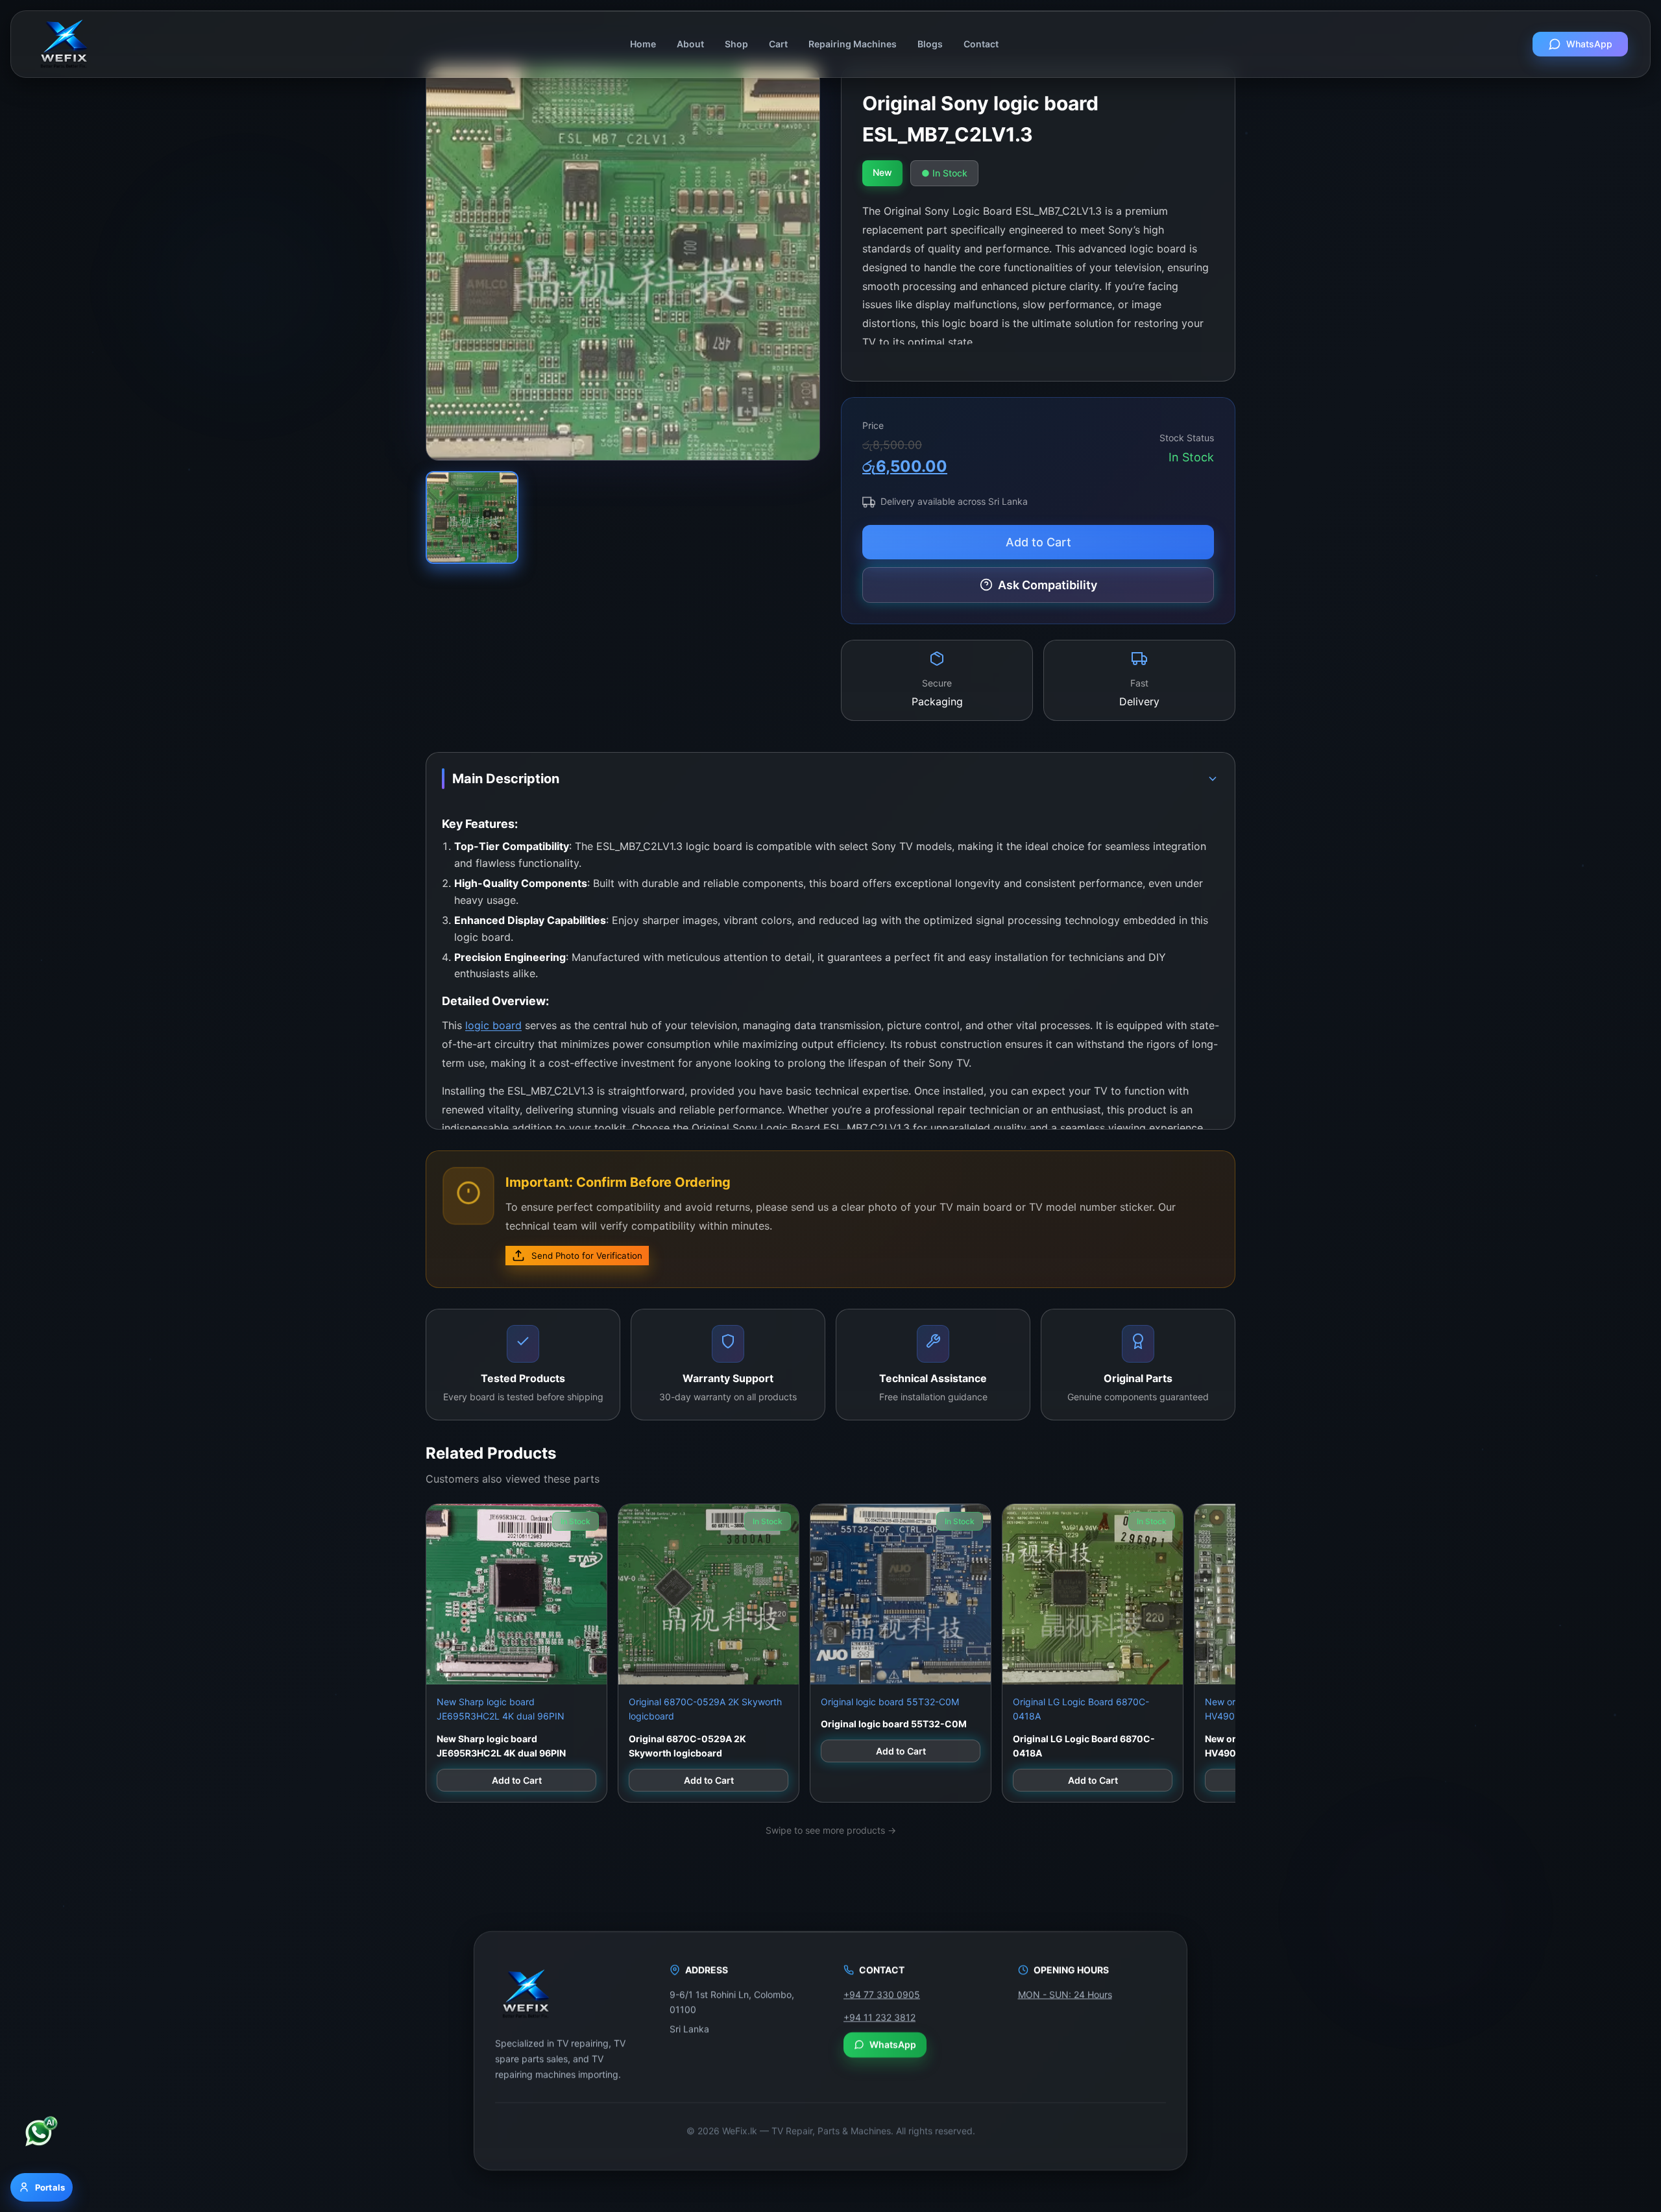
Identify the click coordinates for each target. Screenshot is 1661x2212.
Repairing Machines (853, 44)
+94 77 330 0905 (882, 1994)
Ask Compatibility (1048, 585)
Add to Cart (1038, 542)
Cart (778, 44)
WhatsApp (1589, 44)
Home (643, 44)
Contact (981, 44)
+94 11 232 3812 (879, 2016)
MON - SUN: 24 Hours (1065, 1994)
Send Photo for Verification (587, 1256)
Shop (736, 44)
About (690, 44)
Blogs (930, 44)
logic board (493, 1025)
